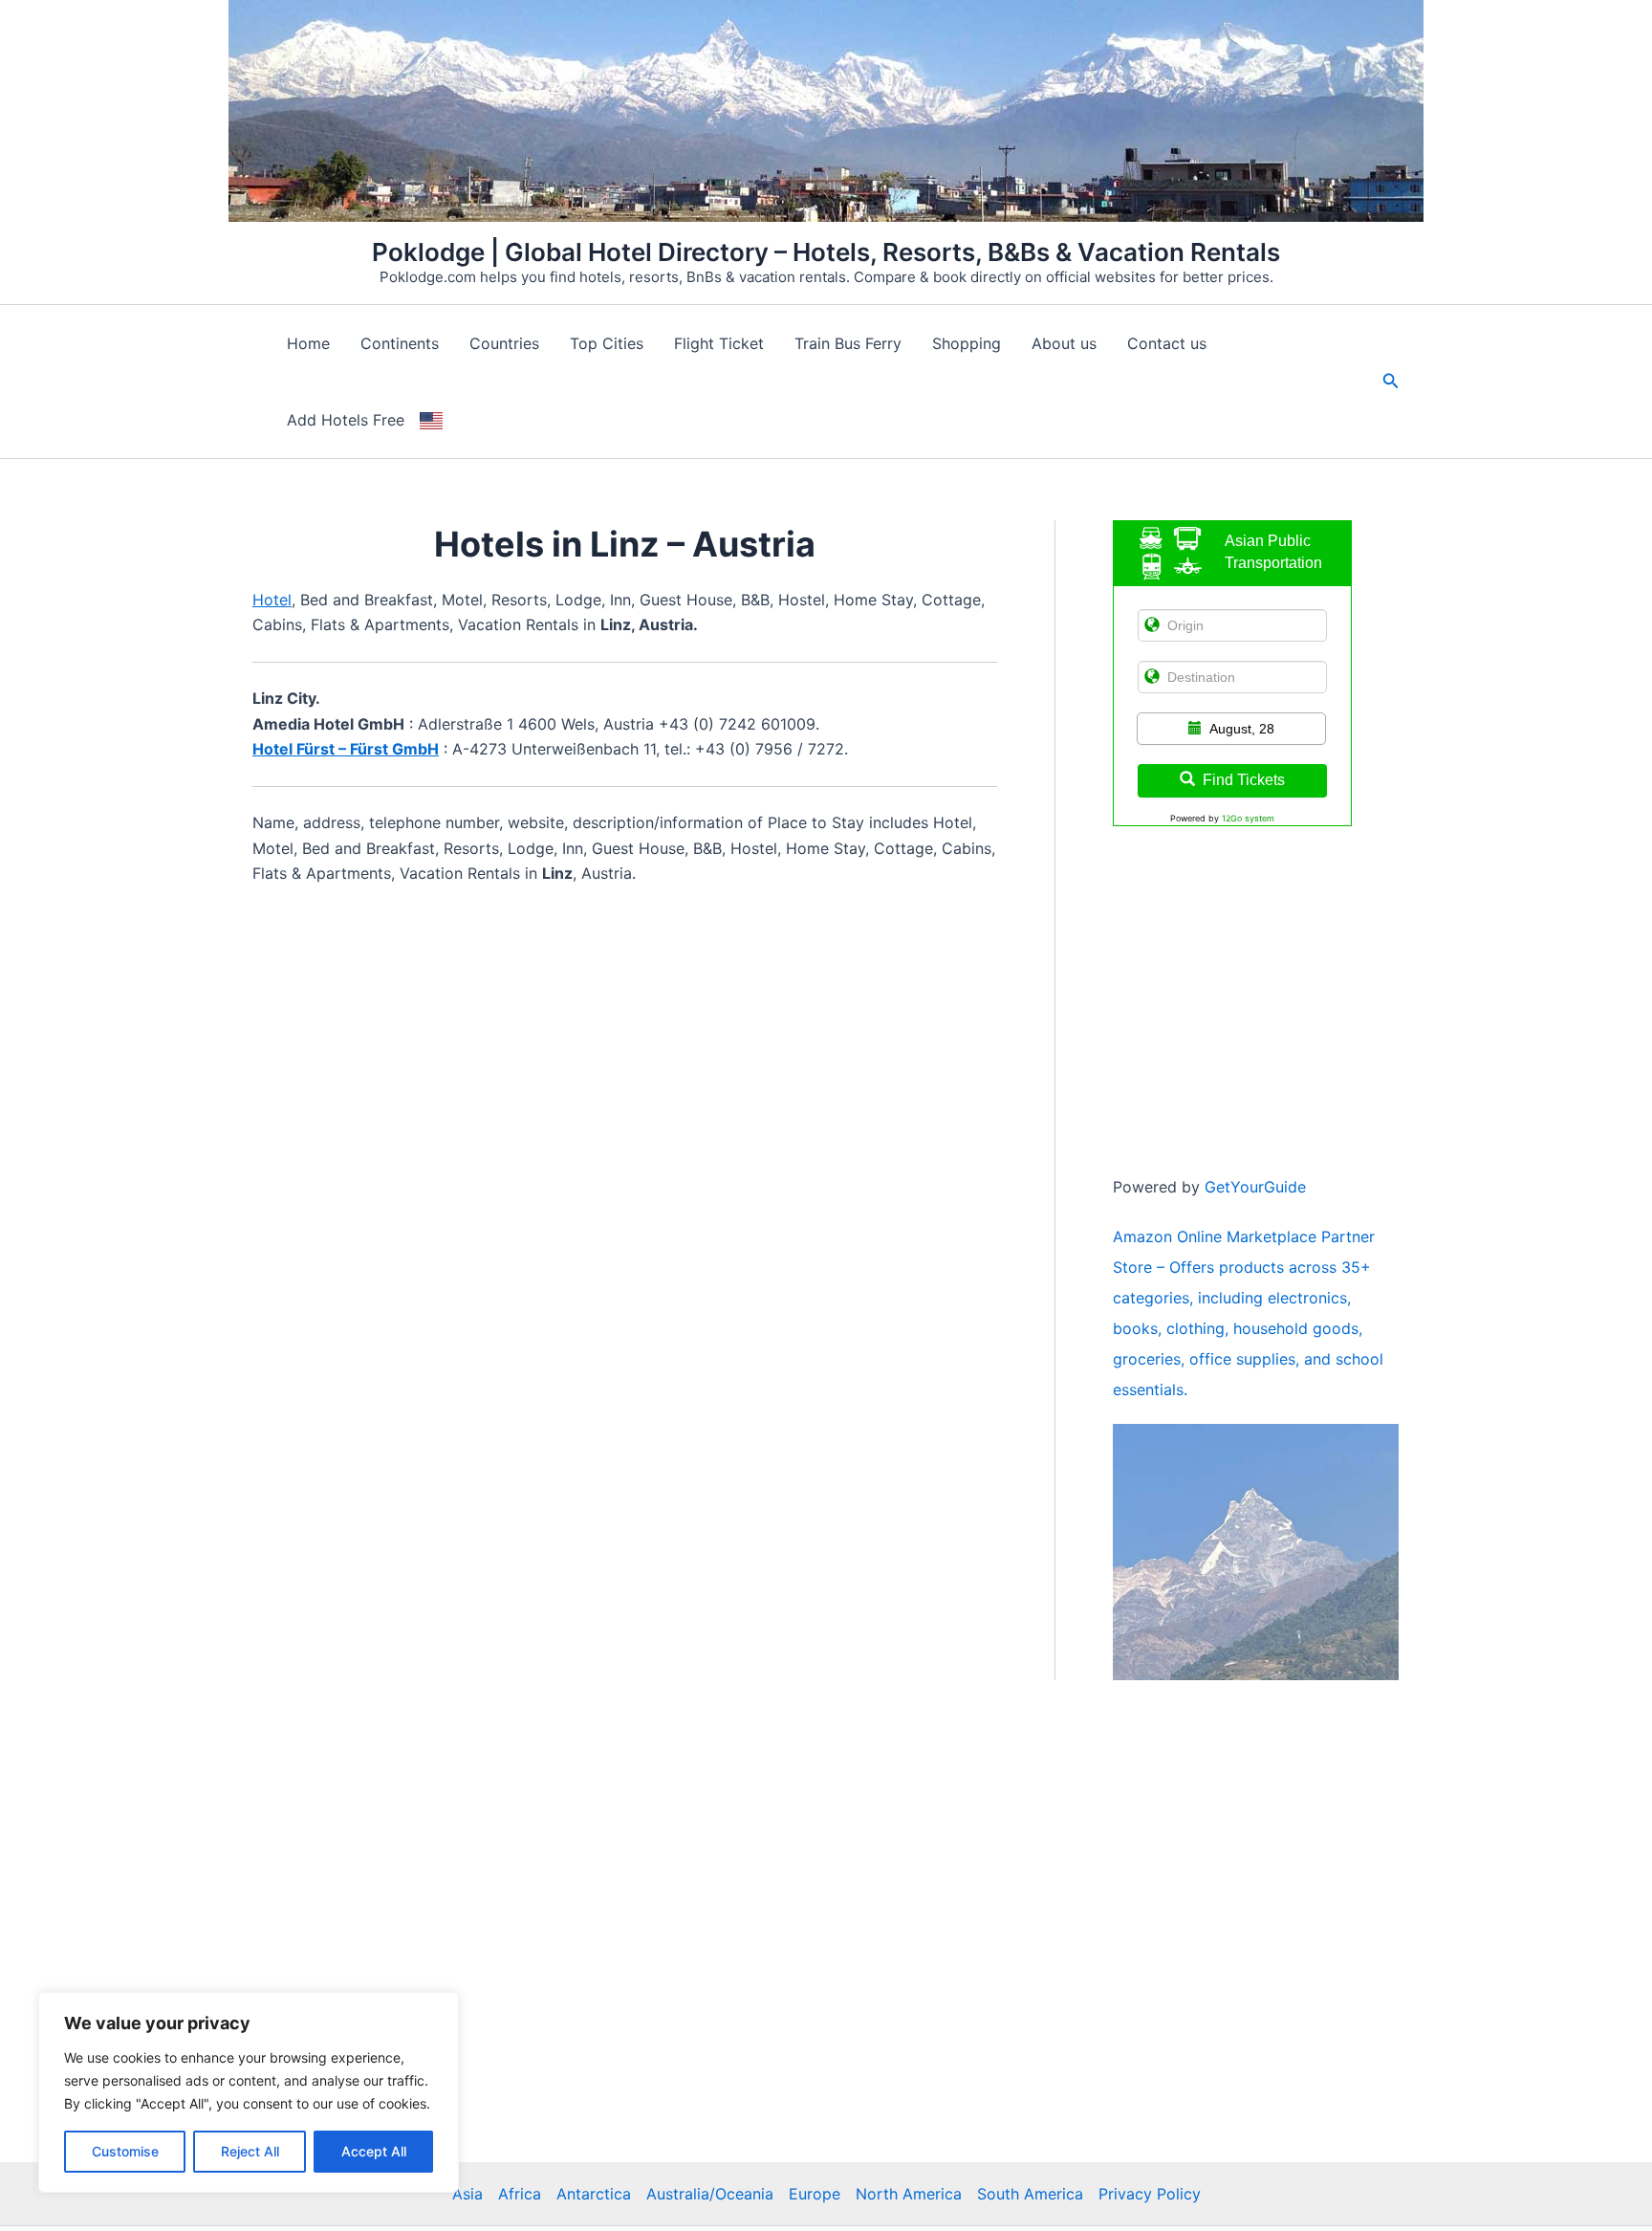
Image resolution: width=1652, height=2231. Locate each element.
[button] (1391, 381)
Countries (504, 343)
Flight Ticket (719, 343)
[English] (431, 420)
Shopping (967, 343)
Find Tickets (1244, 780)
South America (1030, 2194)
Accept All (374, 2151)
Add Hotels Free (346, 420)
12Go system (1248, 818)
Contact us (1167, 343)
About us (1064, 343)
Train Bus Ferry (848, 343)
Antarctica (594, 2194)
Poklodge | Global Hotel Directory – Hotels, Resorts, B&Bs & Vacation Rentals (826, 252)
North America (909, 2194)
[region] (249, 2092)
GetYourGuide (1255, 1187)
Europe (815, 2194)
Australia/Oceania (710, 2194)
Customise (125, 2151)
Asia (467, 2194)
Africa (520, 2194)
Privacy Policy (1150, 2194)
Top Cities (607, 343)
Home (308, 343)
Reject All (250, 2151)
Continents (400, 343)
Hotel (272, 600)
